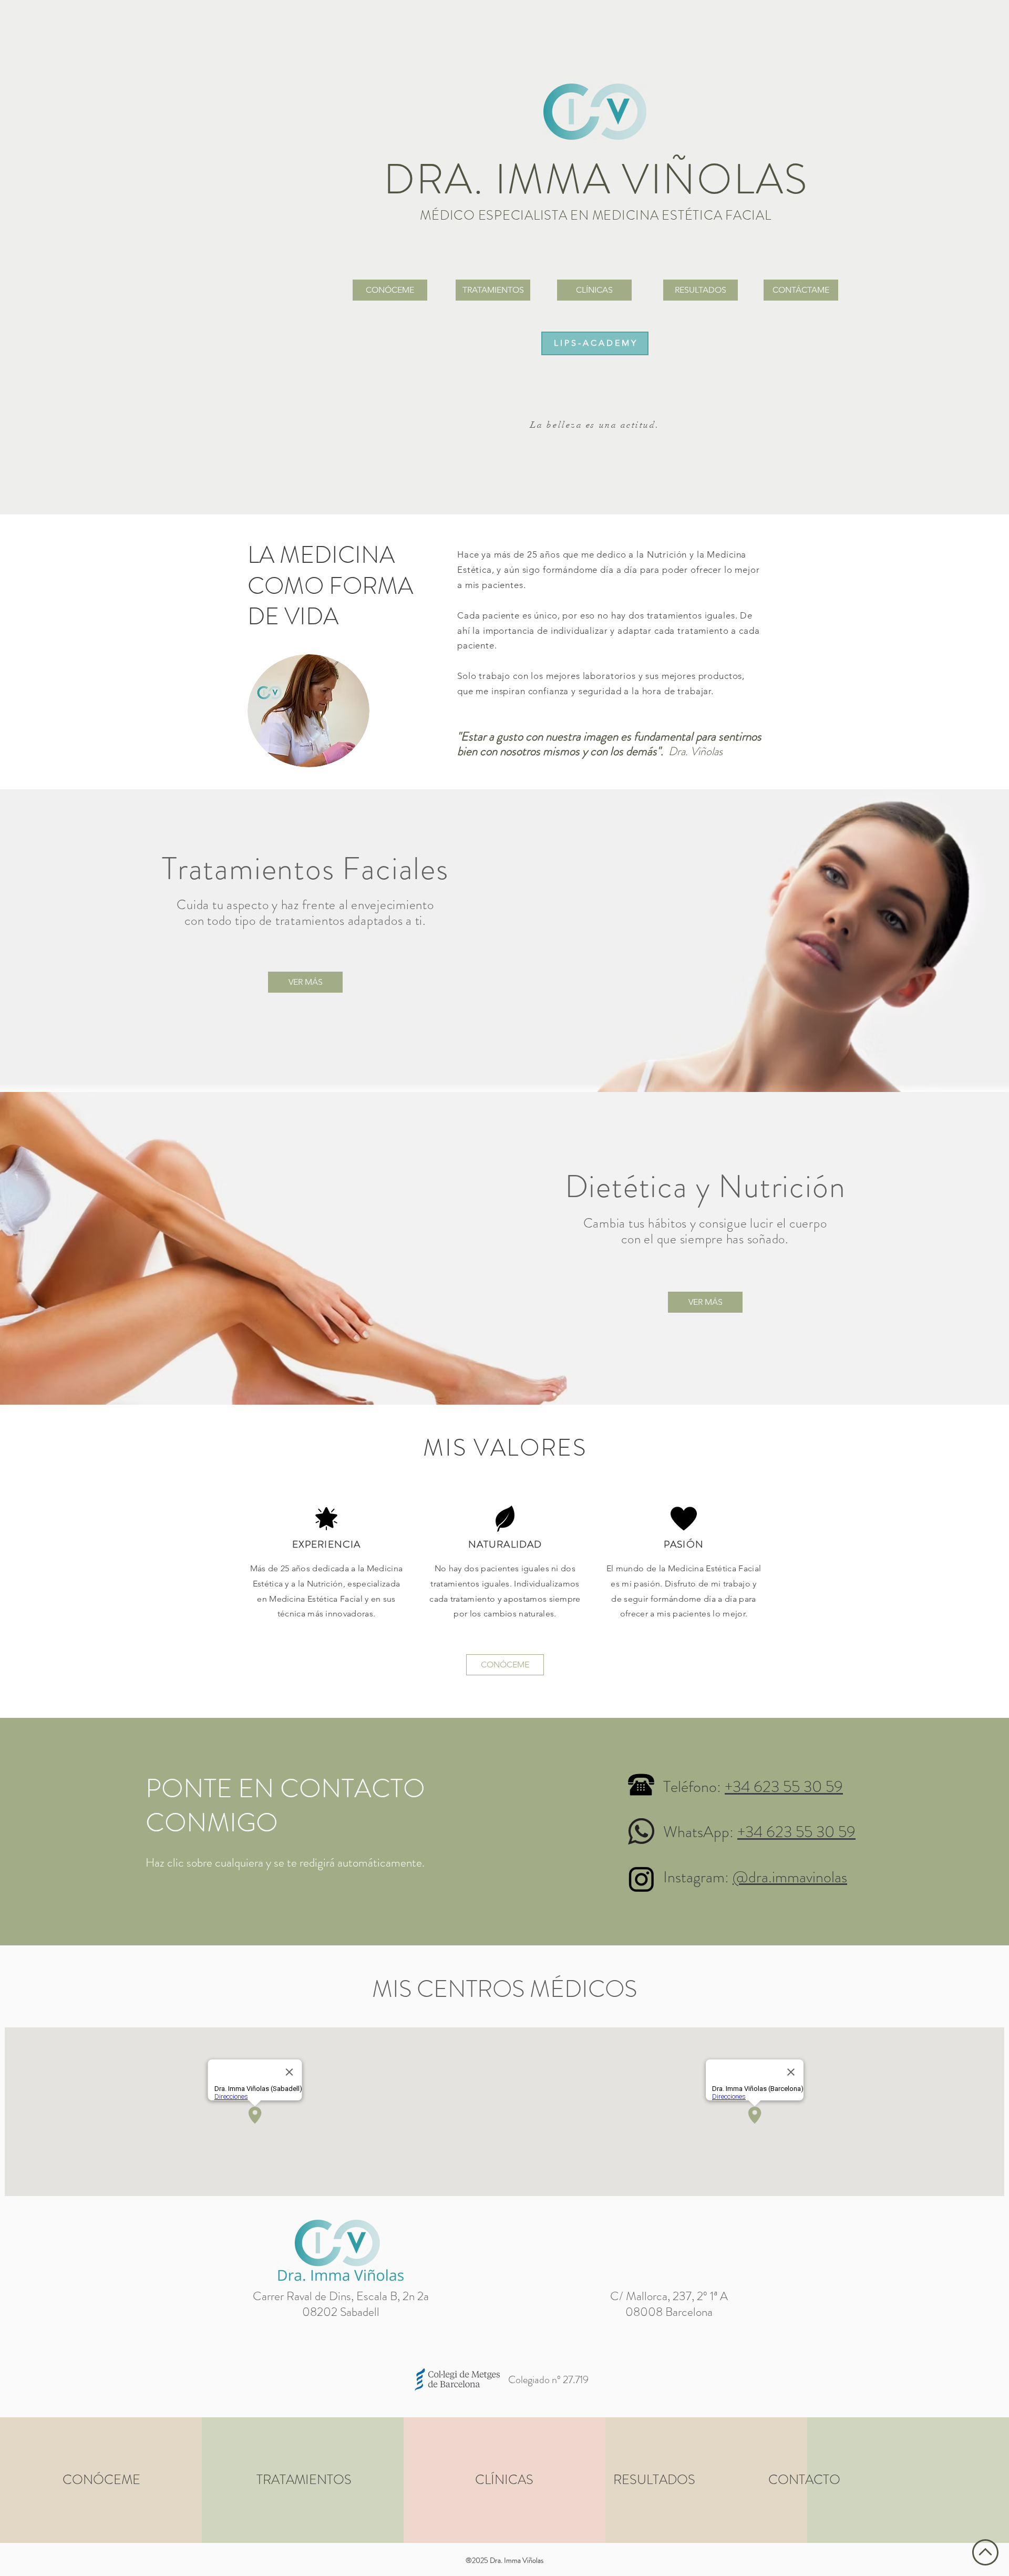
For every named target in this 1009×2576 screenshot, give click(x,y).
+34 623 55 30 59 (784, 1786)
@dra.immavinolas (790, 1877)
